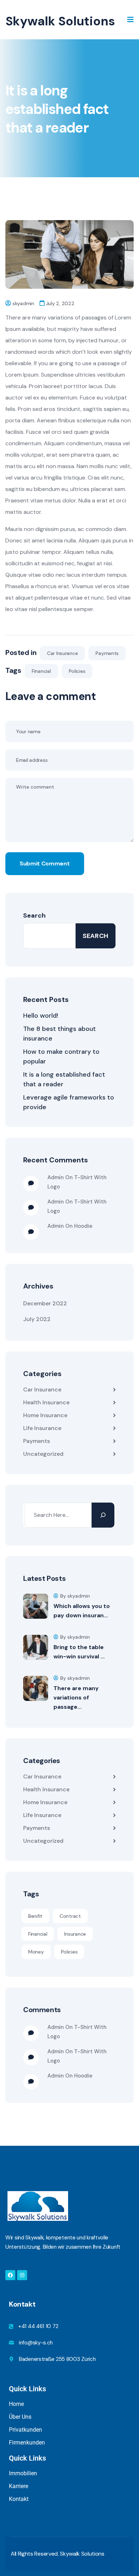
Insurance (75, 1934)
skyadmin (23, 303)
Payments (107, 653)
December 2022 (45, 1303)
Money (36, 1952)
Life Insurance (42, 1428)
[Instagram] (22, 2275)
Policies (77, 671)
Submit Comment (45, 863)
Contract (70, 1916)
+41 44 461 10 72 (38, 2326)
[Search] (103, 1515)
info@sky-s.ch (36, 2343)
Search (34, 915)
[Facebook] (10, 2275)
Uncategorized (43, 1454)
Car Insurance (62, 653)
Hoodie (83, 1226)
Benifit (35, 1916)
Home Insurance (45, 1415)
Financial (41, 671)
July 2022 (37, 1319)
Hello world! (41, 1016)
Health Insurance (46, 1402)
